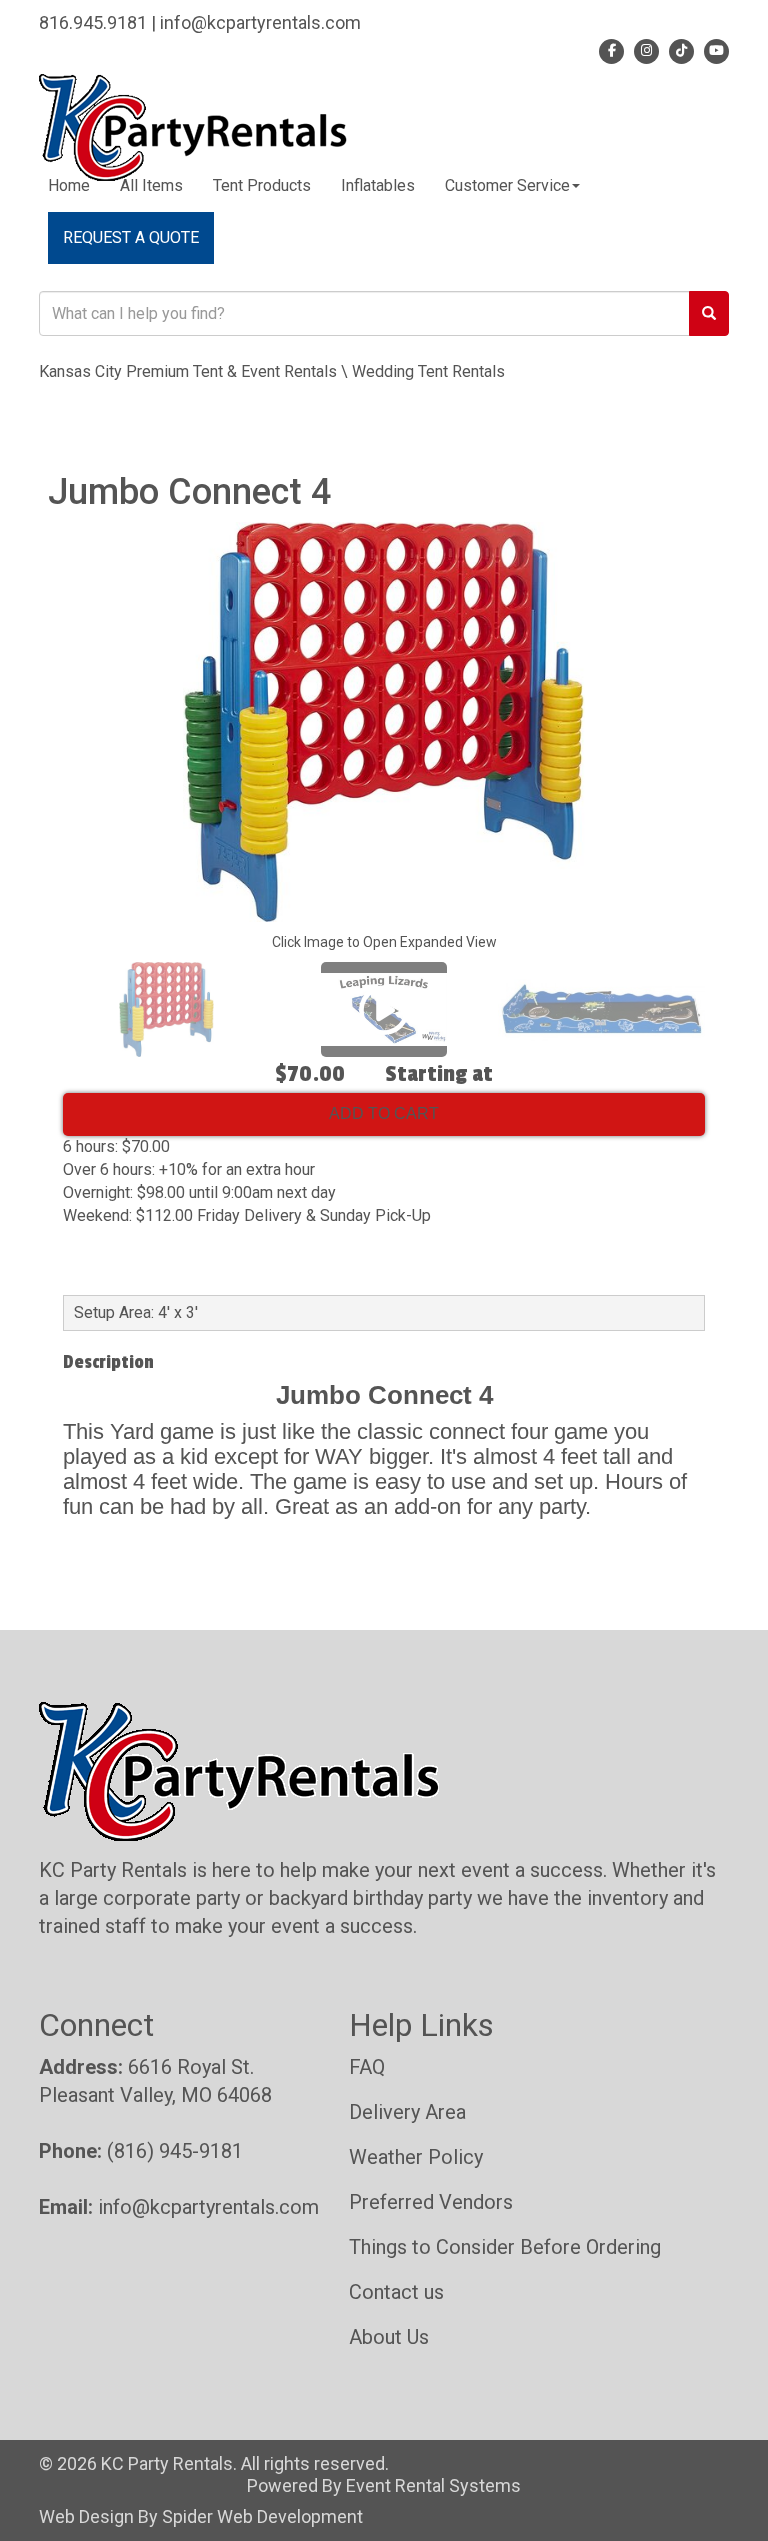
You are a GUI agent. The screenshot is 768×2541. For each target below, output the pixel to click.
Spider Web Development (262, 2516)
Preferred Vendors (431, 2202)
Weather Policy (416, 2157)
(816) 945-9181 (175, 2151)
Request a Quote (131, 237)
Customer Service (507, 185)
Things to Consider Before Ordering (505, 2247)
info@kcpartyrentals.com (208, 2207)
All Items (151, 185)
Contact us (396, 2292)
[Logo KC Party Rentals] (193, 125)
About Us (389, 2337)
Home (69, 185)
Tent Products (262, 185)
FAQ (367, 2067)
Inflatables (378, 185)
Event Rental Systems (433, 2485)
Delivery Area (407, 2112)
